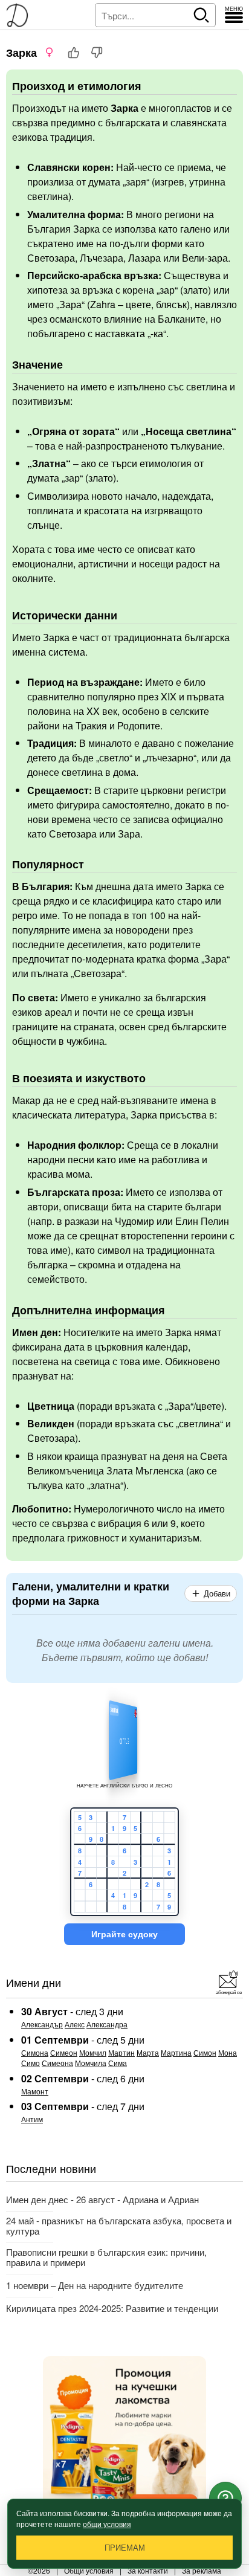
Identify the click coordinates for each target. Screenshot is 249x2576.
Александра (107, 2024)
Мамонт (35, 2091)
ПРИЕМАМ (125, 2548)
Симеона (57, 2063)
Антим (32, 2119)
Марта (148, 2052)
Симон (205, 2052)
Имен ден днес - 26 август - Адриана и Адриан (102, 2199)
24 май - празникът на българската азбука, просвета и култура (119, 2226)
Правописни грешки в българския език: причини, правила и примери (106, 2257)
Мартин (121, 2052)
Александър (42, 2024)
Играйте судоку (124, 1934)
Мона (228, 2052)
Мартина (176, 2052)
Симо (31, 2063)
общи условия (107, 2524)
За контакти (148, 2570)
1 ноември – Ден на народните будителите (95, 2285)
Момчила (91, 2063)
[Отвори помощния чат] (225, 2498)
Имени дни (34, 1982)
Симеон (64, 2052)
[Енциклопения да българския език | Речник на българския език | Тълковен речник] (21, 15)
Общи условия (89, 2570)
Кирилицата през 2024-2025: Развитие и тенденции (112, 2308)
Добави (217, 1594)
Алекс (75, 2024)
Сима (118, 2063)
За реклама (202, 2570)
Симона (35, 2052)
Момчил (93, 2052)
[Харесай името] (74, 53)
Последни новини (51, 2168)
